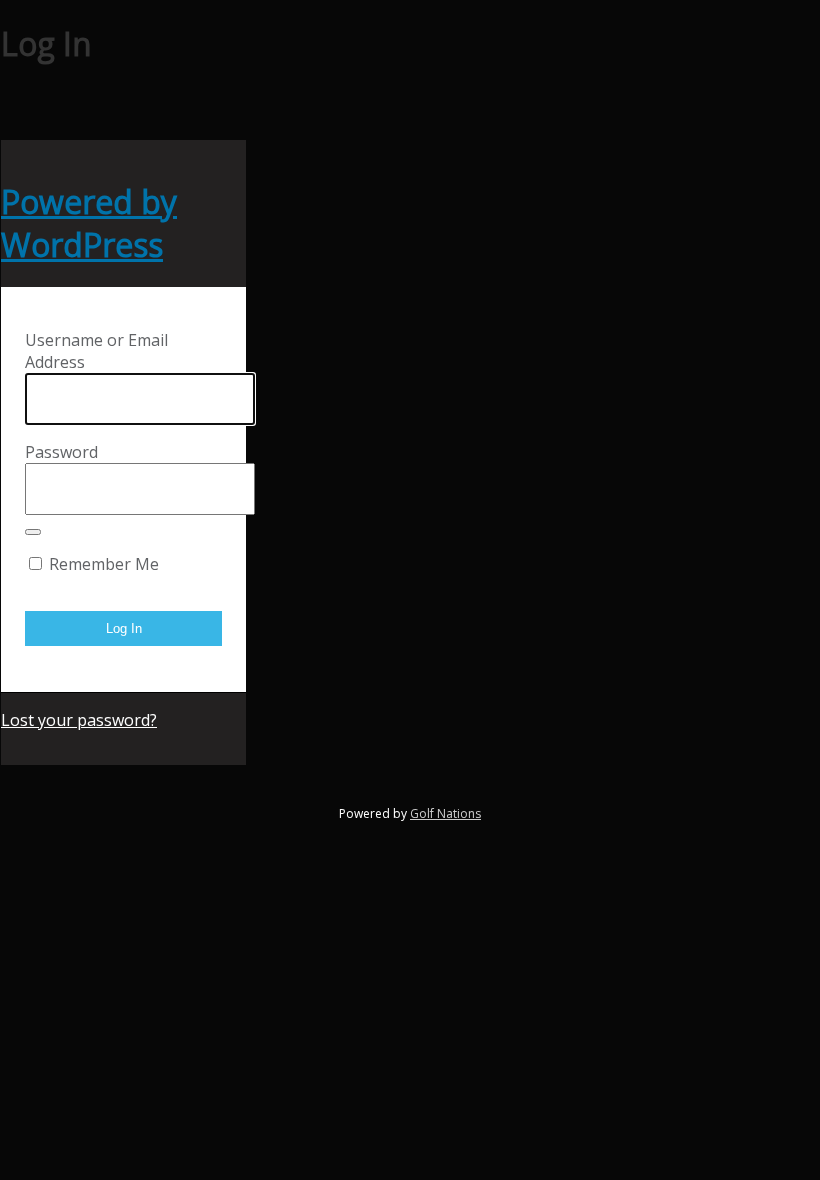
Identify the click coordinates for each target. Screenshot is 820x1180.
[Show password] (33, 532)
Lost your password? (79, 720)
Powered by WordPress (89, 223)
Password (61, 452)
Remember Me (104, 564)
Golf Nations (445, 813)
